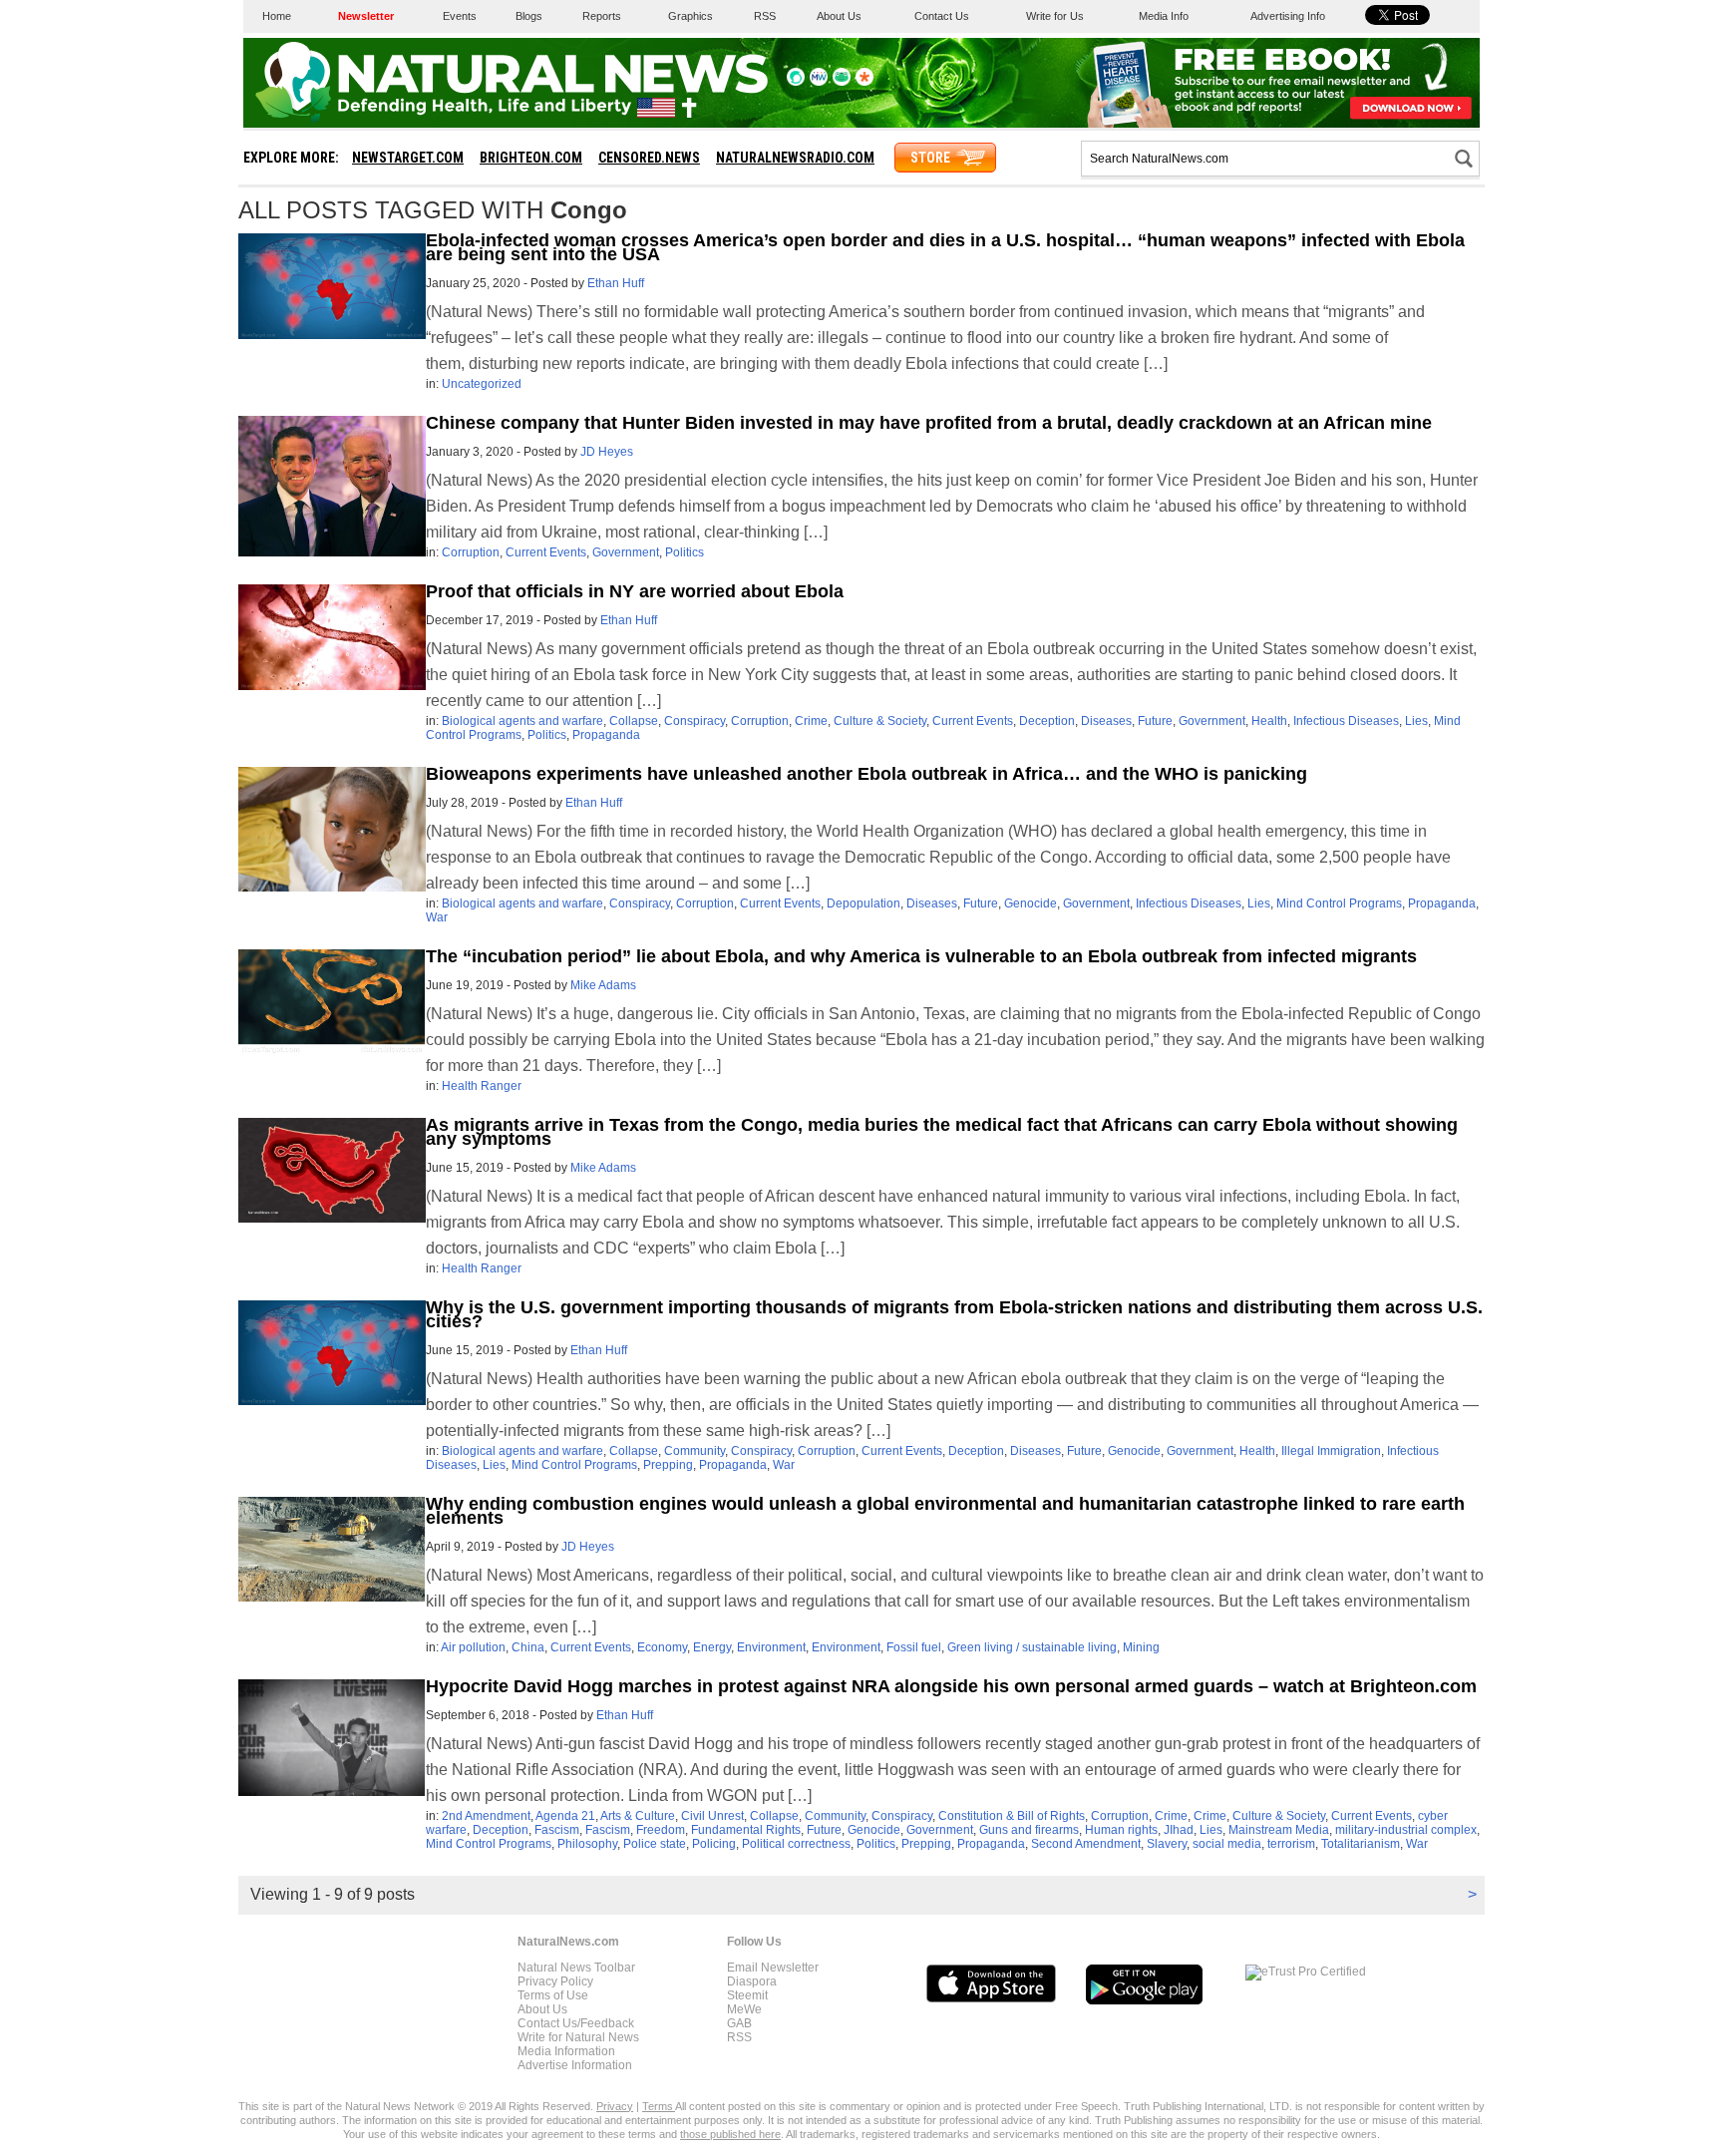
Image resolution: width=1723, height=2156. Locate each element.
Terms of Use (553, 1995)
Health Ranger (482, 1086)
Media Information (566, 2051)
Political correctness (796, 1844)
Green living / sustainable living (1032, 1647)
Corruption (471, 552)
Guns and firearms (1029, 1830)
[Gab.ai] (842, 82)
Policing (714, 1844)
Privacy (615, 2106)
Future (1155, 721)
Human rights (1121, 1830)
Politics (685, 552)
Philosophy (587, 1844)
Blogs (529, 16)
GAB (739, 2023)
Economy (662, 1647)
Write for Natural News (578, 2037)
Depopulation (863, 903)
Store (930, 158)
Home (277, 16)
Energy (712, 1647)
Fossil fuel (914, 1647)
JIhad (1179, 1830)
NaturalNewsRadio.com (795, 158)
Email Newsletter (773, 1968)
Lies (1416, 721)
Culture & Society (880, 721)
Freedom (661, 1830)
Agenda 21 (565, 1816)
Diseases (1106, 721)
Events (460, 16)
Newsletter (366, 16)
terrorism (1291, 1844)
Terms (659, 2106)
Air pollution (473, 1647)
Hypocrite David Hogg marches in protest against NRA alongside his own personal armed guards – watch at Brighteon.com (951, 1686)
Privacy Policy (555, 1981)
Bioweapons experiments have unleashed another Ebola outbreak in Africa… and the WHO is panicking (866, 774)
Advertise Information (575, 2065)
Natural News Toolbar (576, 1968)
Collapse (634, 721)
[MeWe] (819, 82)
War (437, 917)
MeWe (744, 2009)
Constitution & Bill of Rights (1012, 1816)
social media (1227, 1844)
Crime (811, 721)
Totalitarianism (1361, 1844)
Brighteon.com (531, 158)
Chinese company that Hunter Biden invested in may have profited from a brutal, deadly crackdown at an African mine (929, 423)
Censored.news (649, 158)
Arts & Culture (638, 1816)
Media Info (1164, 16)
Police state (655, 1844)
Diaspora (752, 1981)
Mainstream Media (1279, 1830)
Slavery (1167, 1844)
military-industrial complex (1406, 1830)
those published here (730, 2134)
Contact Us (942, 16)
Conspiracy (694, 721)
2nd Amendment (486, 1816)
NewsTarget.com (408, 158)
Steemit (747, 1995)
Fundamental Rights (746, 1830)
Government (626, 552)
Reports (602, 16)
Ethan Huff (616, 283)
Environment (771, 1647)
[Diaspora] (864, 82)
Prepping (668, 1465)
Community (694, 1451)
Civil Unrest (712, 1816)
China (528, 1647)
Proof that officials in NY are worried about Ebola (635, 591)
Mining (1141, 1647)
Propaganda (606, 735)
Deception (1047, 721)
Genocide (1031, 903)
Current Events (546, 552)
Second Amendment (1086, 1844)
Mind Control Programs (1339, 903)
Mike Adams (603, 985)
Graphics (690, 16)
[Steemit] (796, 82)
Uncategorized (482, 384)
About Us (839, 16)
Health (1269, 721)
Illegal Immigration (1331, 1451)
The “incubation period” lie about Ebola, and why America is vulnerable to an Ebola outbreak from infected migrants (921, 956)
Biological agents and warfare (522, 721)
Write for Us (1055, 16)
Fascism (557, 1830)
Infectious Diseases (1346, 721)
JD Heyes (607, 452)
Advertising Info (1288, 16)
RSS (765, 16)
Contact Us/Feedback (576, 2023)
